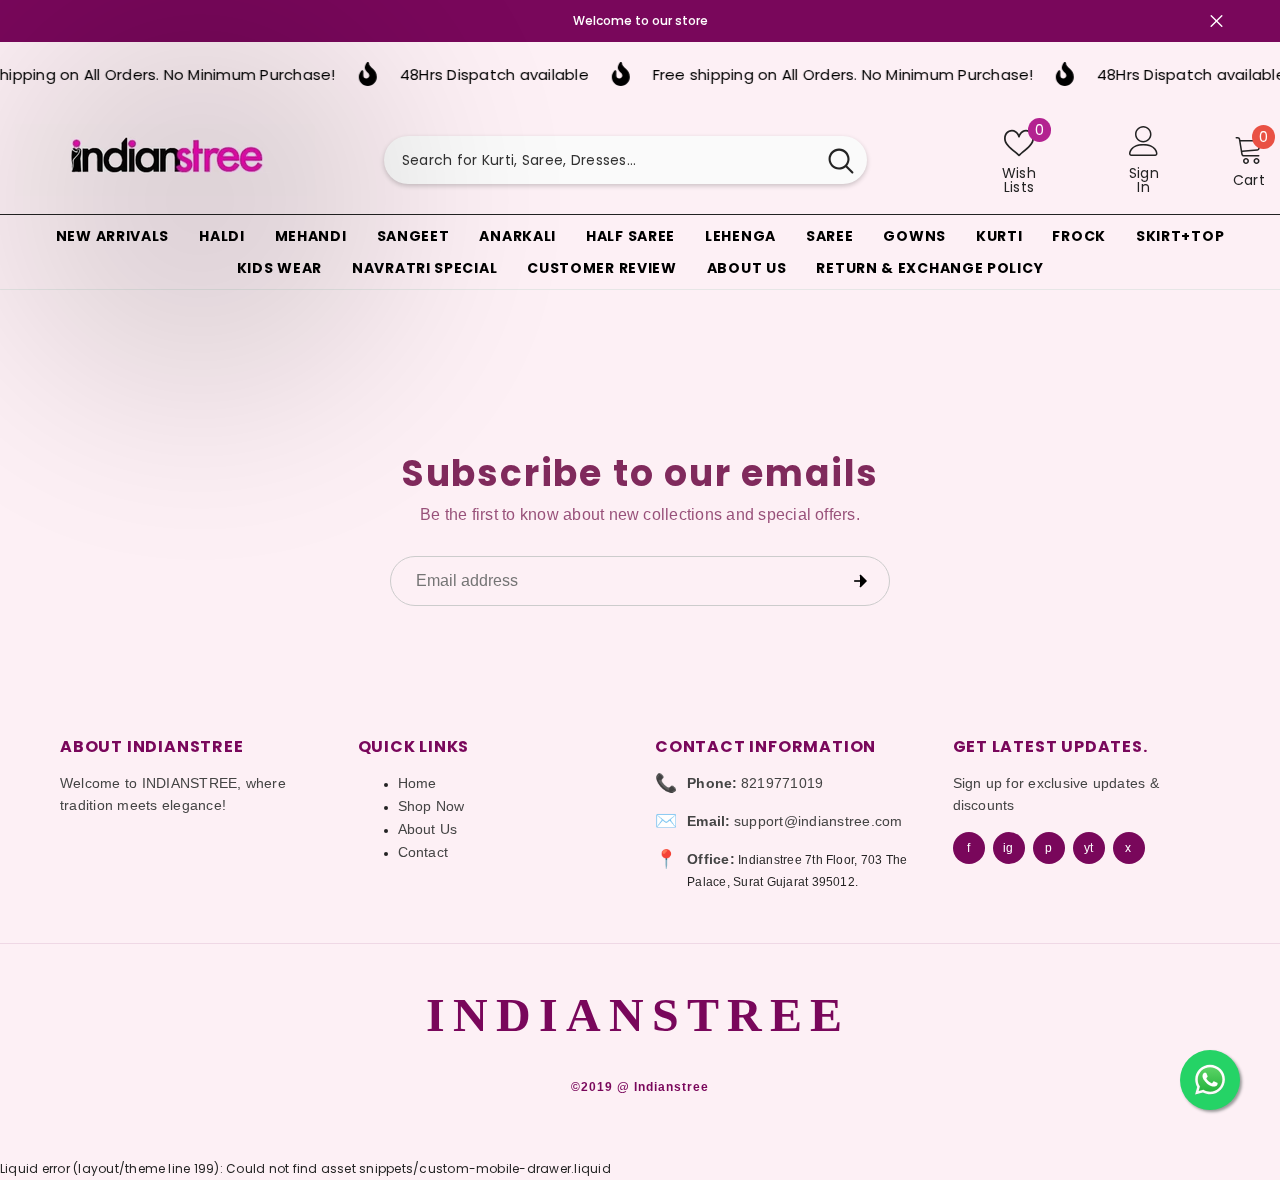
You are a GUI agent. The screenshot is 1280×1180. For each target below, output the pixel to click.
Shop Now (431, 806)
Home (417, 783)
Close (1216, 21)
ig (1008, 848)
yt (1088, 848)
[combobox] (599, 160)
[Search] (625, 160)
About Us (428, 829)
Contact (423, 852)
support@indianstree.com (818, 821)
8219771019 (782, 783)
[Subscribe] (860, 581)
